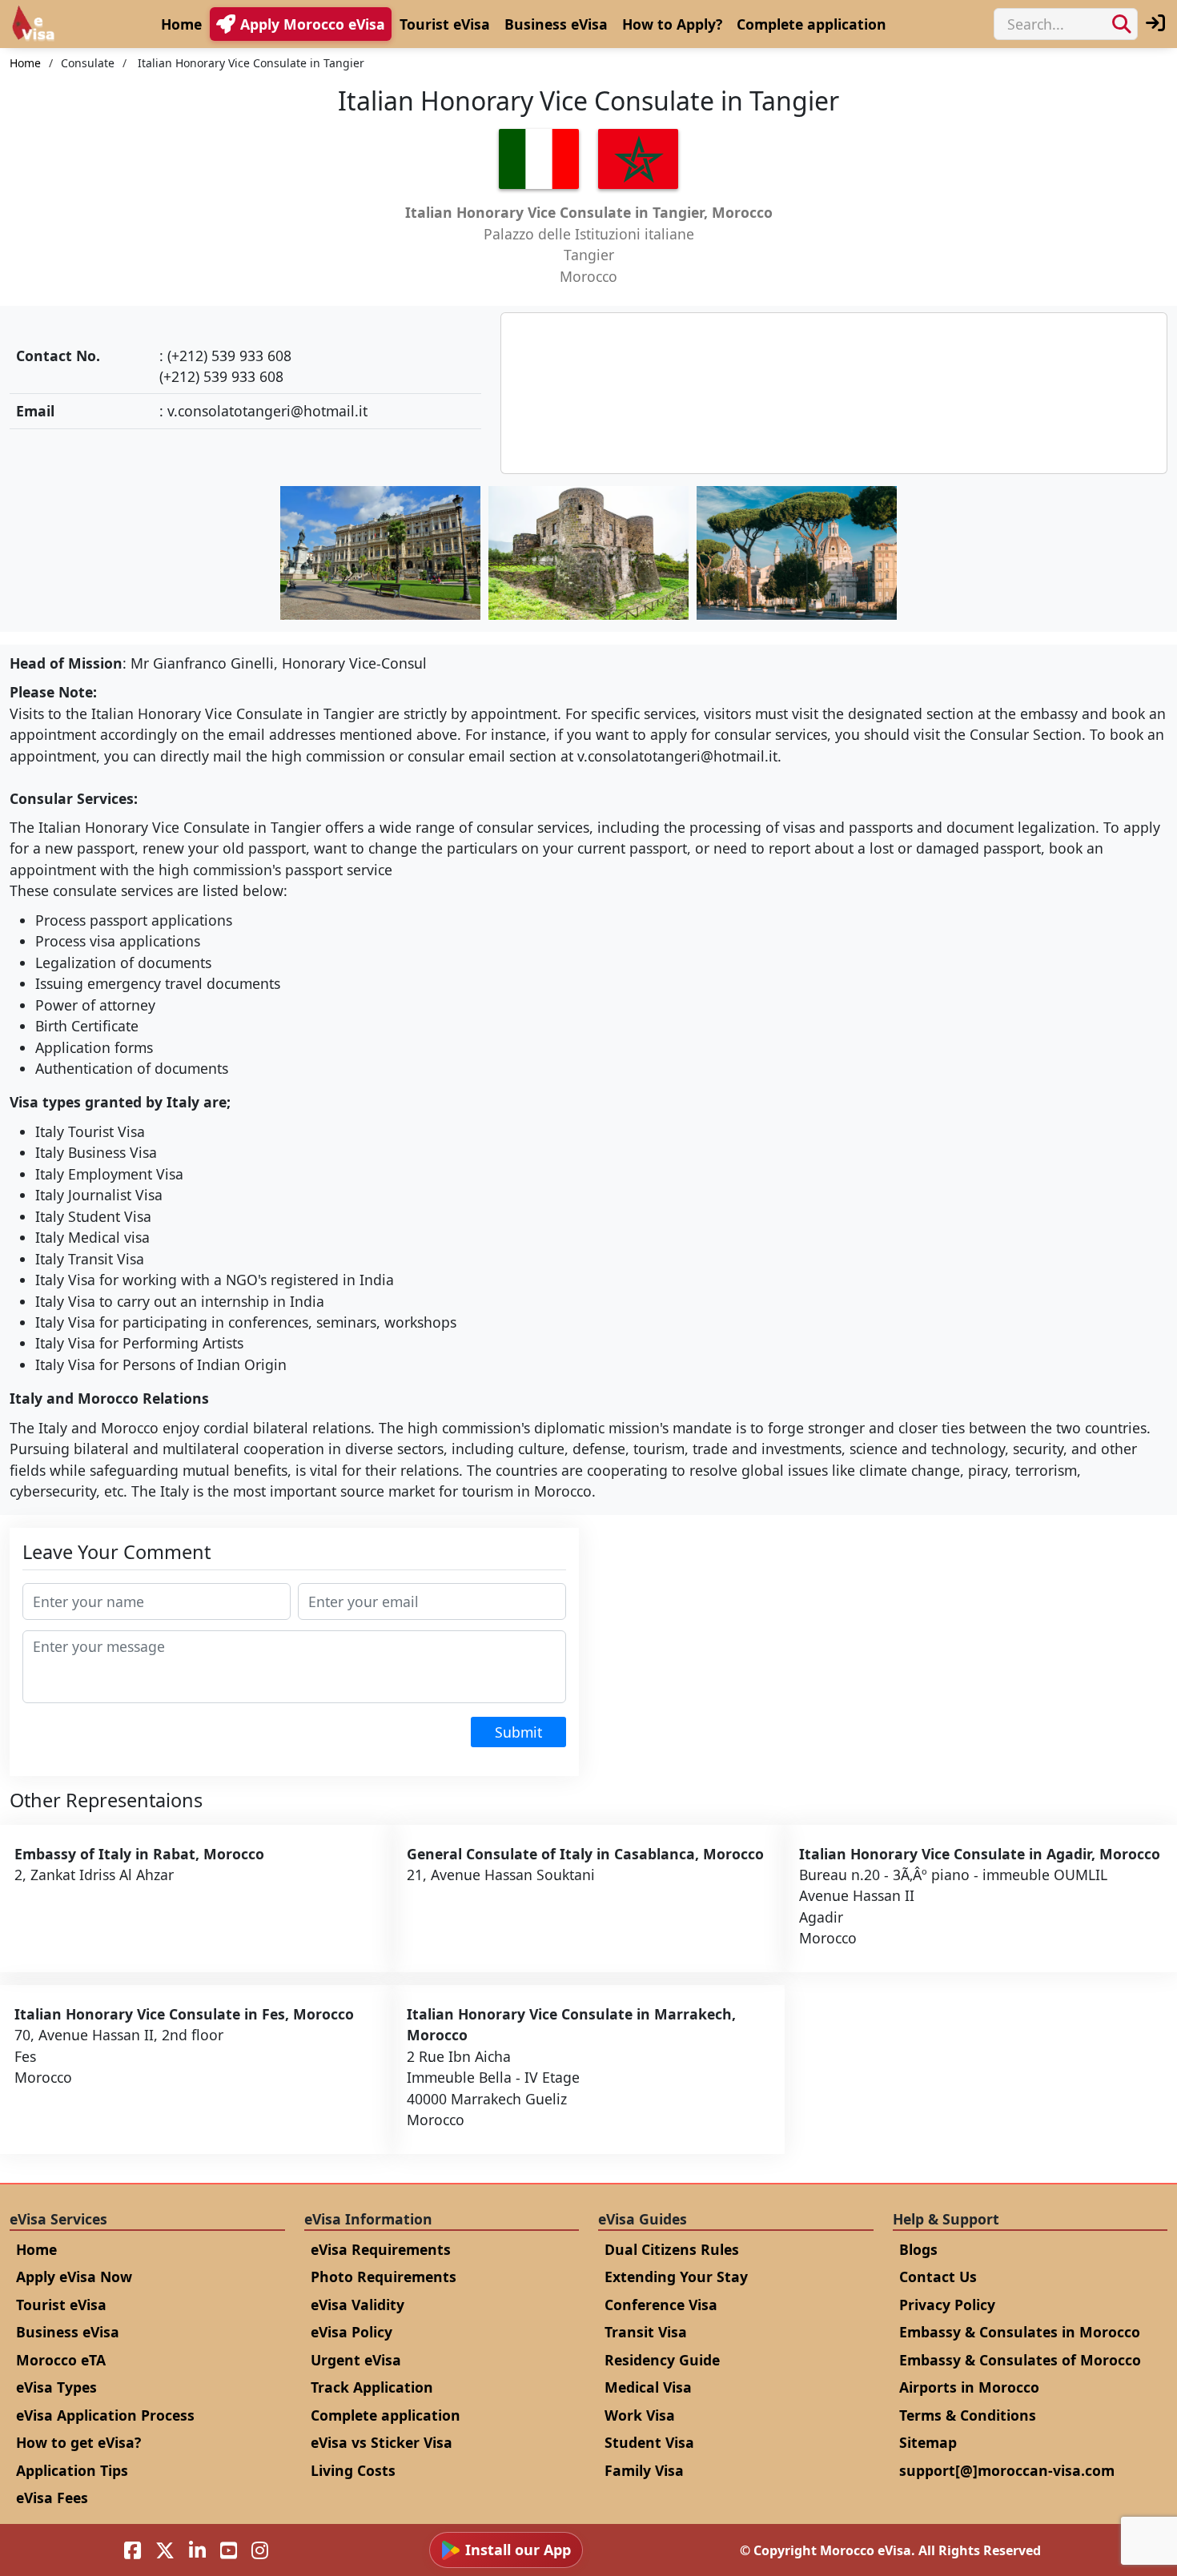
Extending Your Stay (676, 2277)
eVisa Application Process (105, 2415)
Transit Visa (646, 2332)
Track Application (372, 2387)
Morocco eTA (61, 2360)
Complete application (811, 24)
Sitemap (928, 2442)
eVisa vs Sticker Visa (382, 2442)
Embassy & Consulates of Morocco (1020, 2360)
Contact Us (938, 2277)
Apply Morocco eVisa (313, 24)
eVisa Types (56, 2387)
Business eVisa (556, 24)
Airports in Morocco (969, 2387)
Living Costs (353, 2470)
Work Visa (640, 2415)
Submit (518, 1732)
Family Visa (644, 2470)
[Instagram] (260, 2550)
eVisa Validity (358, 2305)
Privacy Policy (947, 2305)
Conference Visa (661, 2305)
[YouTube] (229, 2550)
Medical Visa (648, 2387)
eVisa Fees (52, 2498)
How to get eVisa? (78, 2442)
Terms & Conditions (968, 2415)
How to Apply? (672, 24)
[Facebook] (133, 2550)
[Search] (1122, 24)
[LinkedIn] (197, 2550)
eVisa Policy (351, 2332)
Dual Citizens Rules (672, 2249)
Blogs (918, 2249)
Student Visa (649, 2442)
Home (181, 24)
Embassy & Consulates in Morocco (1020, 2332)
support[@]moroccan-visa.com (1007, 2470)
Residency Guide (662, 2360)
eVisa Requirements (381, 2249)
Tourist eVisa (445, 24)
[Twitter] (165, 2550)
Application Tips (72, 2470)
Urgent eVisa (356, 2360)
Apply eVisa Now (74, 2277)
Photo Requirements (384, 2277)
